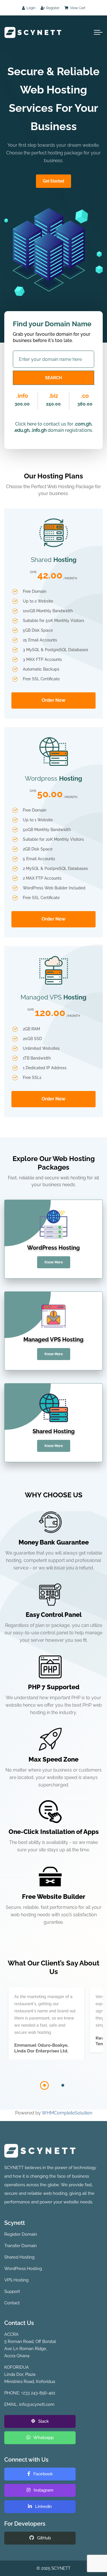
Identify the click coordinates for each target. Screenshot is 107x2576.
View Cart (77, 8)
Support (12, 2291)
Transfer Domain (21, 2246)
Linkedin (43, 2507)
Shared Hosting (19, 2257)
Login (31, 8)
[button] (45, 2085)
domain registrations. (70, 430)
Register (52, 8)
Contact (12, 2303)
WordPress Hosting (23, 2269)
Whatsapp (43, 2438)
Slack (43, 2421)
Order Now (53, 700)
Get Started (53, 181)
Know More (54, 1262)
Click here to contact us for (44, 424)
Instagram (43, 2490)
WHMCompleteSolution (67, 2113)
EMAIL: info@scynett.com (29, 2404)
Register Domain (21, 2234)
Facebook (43, 2474)
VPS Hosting (16, 2280)
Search (53, 378)
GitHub (43, 2538)
